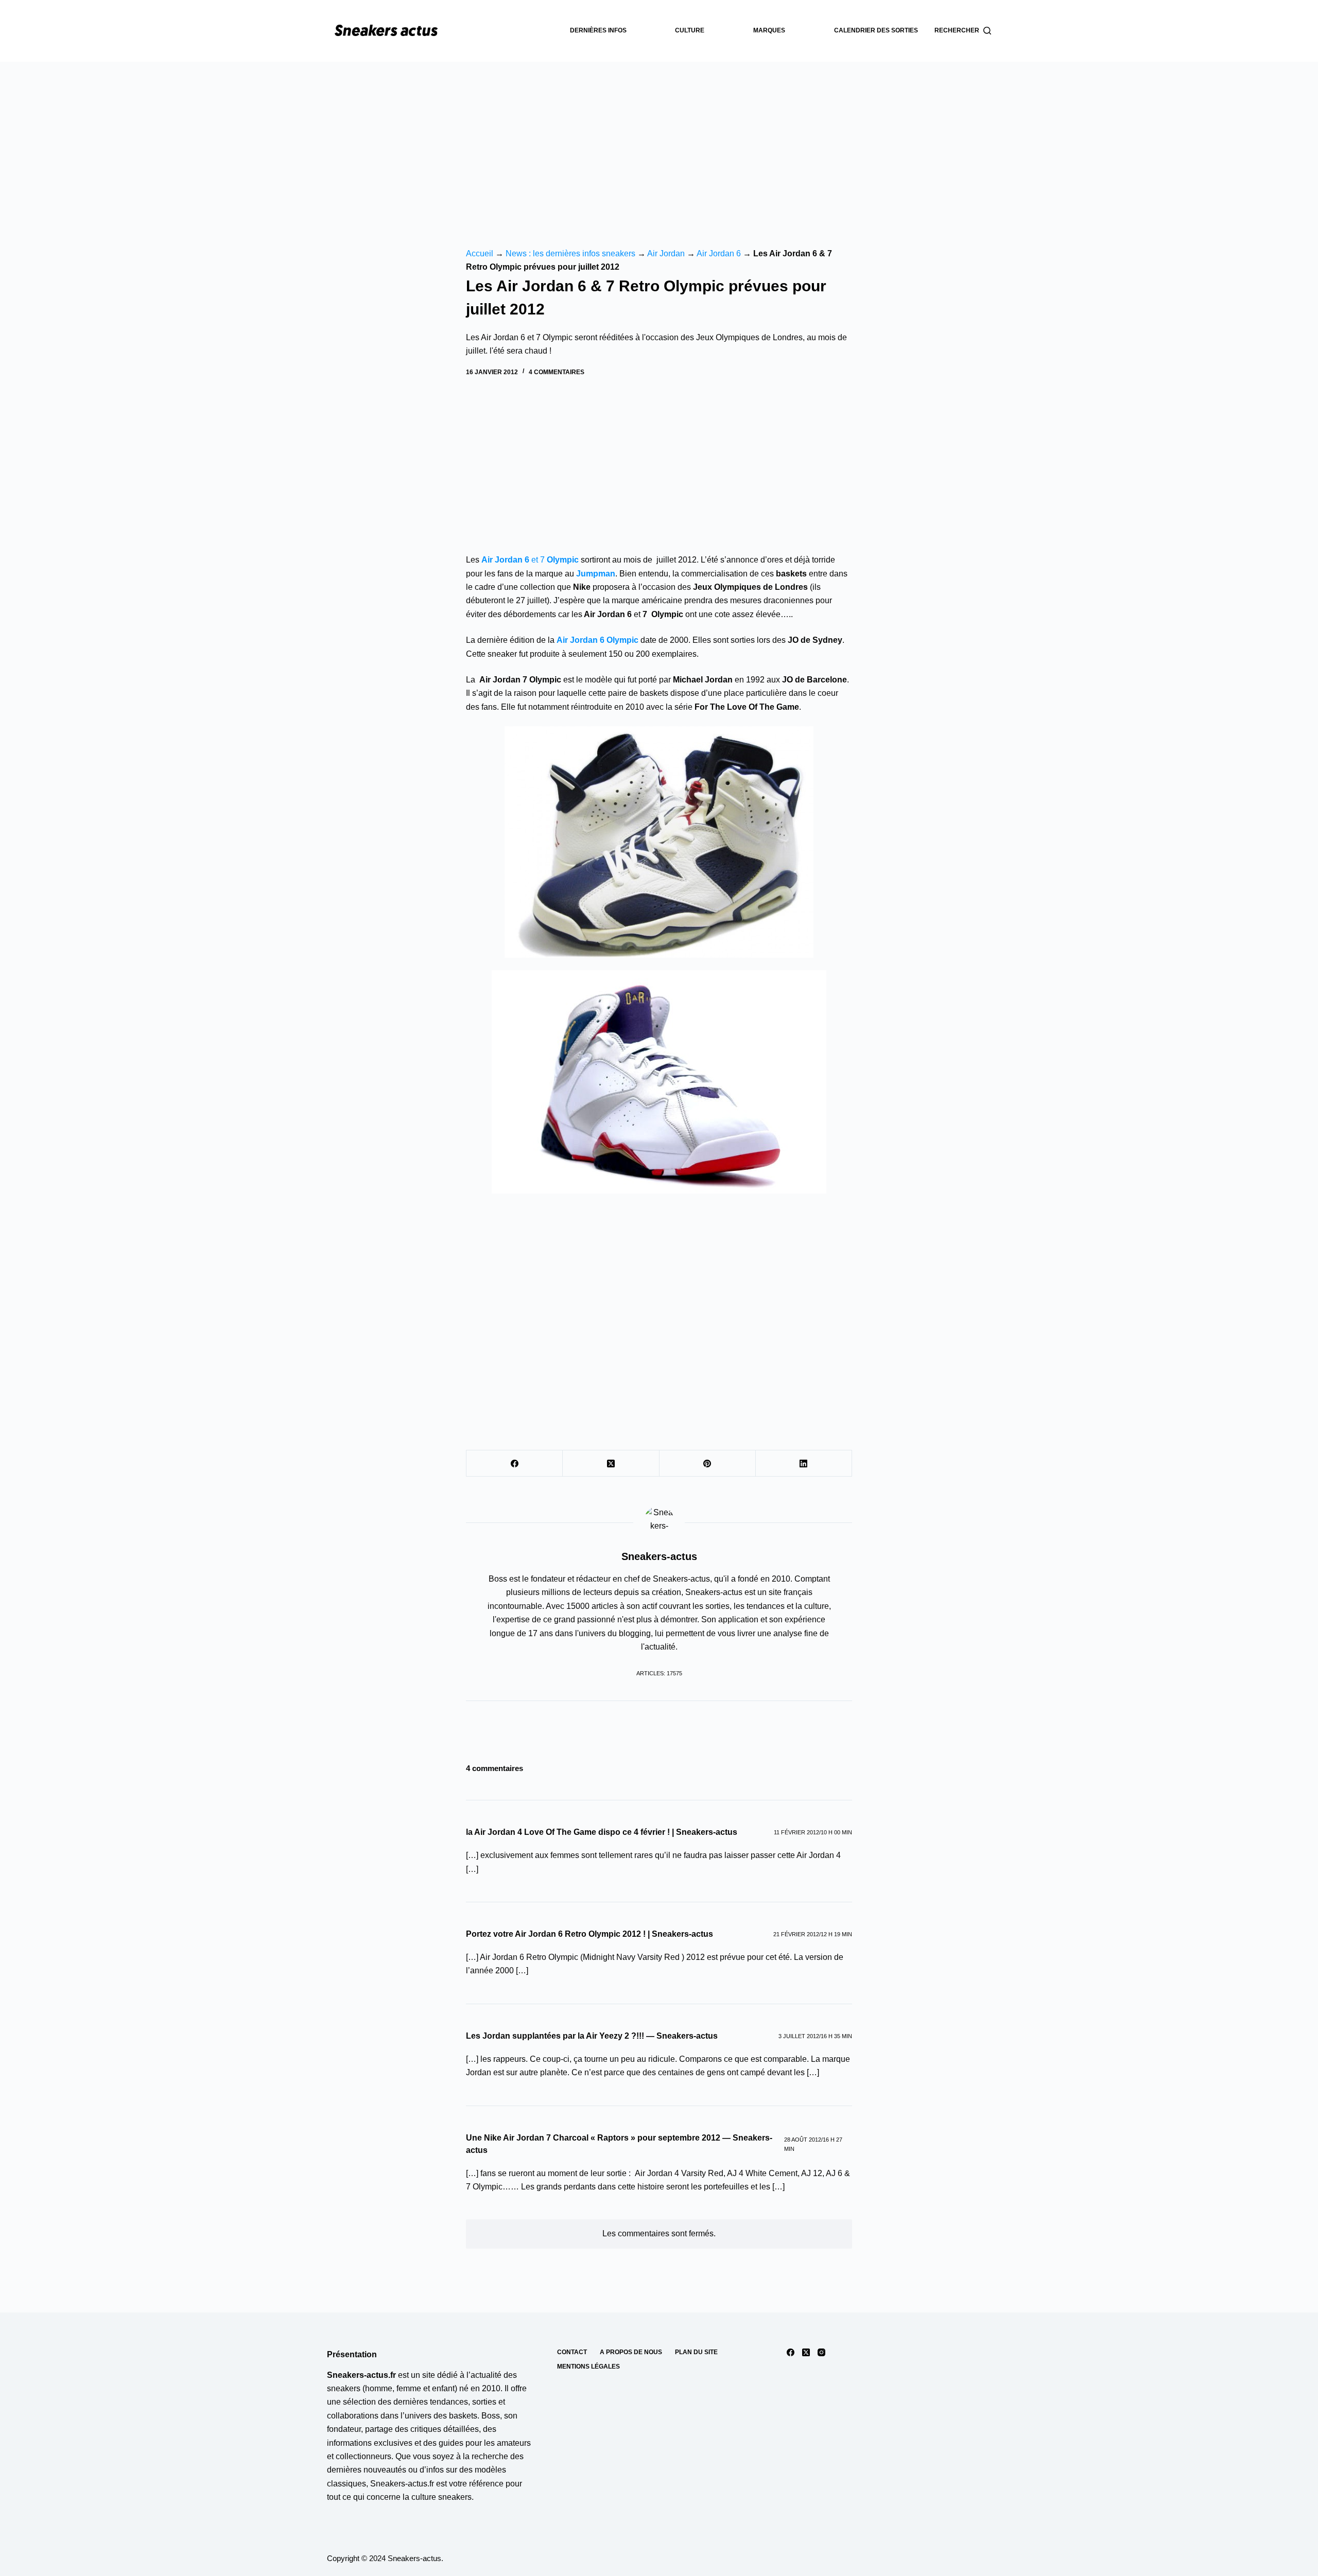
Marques (769, 30)
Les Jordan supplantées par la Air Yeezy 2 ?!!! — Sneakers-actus (592, 2036)
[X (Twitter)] (611, 1464)
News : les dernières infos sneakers (570, 253)
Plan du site (696, 2352)
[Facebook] (515, 1464)
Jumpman (596, 574)
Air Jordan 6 (719, 253)
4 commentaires (557, 372)
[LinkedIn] (804, 1464)
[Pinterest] (708, 1464)
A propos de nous (631, 2352)
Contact (572, 2352)
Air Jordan (666, 253)
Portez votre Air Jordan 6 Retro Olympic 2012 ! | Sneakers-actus (589, 1934)
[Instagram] (821, 2352)
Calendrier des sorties (876, 30)
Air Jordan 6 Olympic (597, 640)
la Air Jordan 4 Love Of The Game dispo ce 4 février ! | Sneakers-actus (602, 1832)
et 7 (530, 560)
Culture (690, 30)
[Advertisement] (659, 139)
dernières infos (598, 30)
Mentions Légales (588, 2367)
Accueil (480, 253)
